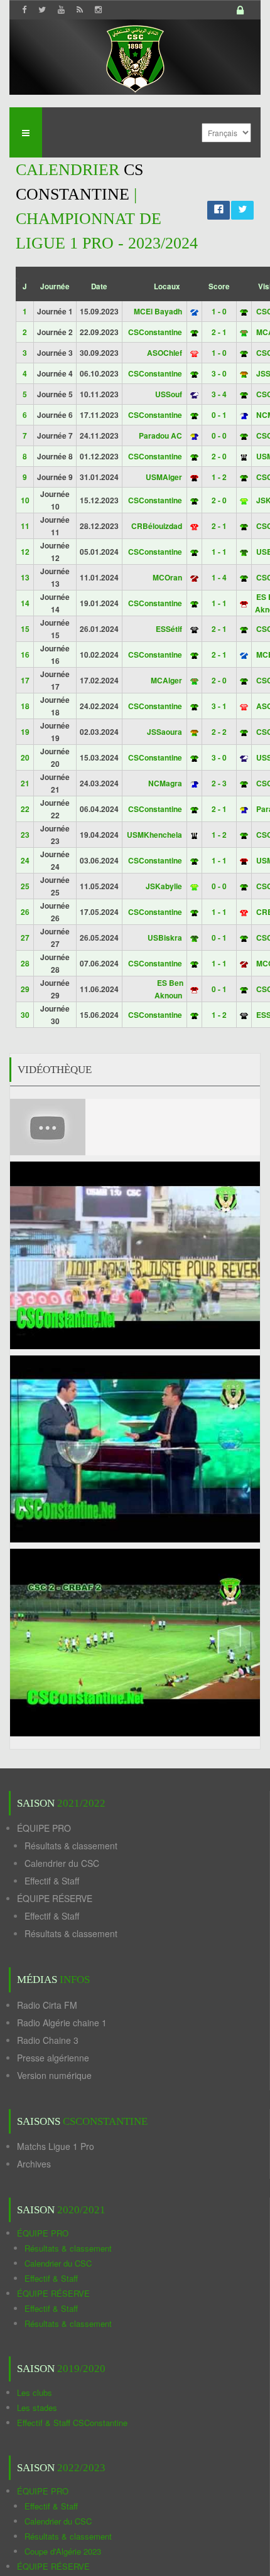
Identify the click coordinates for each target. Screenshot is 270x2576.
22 (25, 809)
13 (25, 577)
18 (25, 706)
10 (25, 500)
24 (25, 860)
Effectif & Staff (52, 1881)
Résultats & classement (71, 1846)
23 (25, 835)
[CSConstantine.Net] (135, 57)
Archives (34, 2164)
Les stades (37, 2408)
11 (25, 526)
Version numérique (54, 2075)
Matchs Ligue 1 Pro (56, 2146)
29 (25, 989)
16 (25, 655)
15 (25, 629)
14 (25, 603)
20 (25, 757)
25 (25, 886)
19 (25, 732)
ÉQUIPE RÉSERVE (55, 1898)
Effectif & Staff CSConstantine (72, 2423)
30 (25, 1015)
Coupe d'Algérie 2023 (63, 2551)
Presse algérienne (53, 2058)
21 (25, 783)
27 (25, 938)
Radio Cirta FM (47, 2005)
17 (25, 680)
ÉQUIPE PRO (44, 1828)
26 (25, 912)
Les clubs (35, 2392)
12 (25, 552)
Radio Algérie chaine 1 (62, 2023)
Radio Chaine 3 (48, 2040)
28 (25, 963)
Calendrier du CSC (62, 1863)
